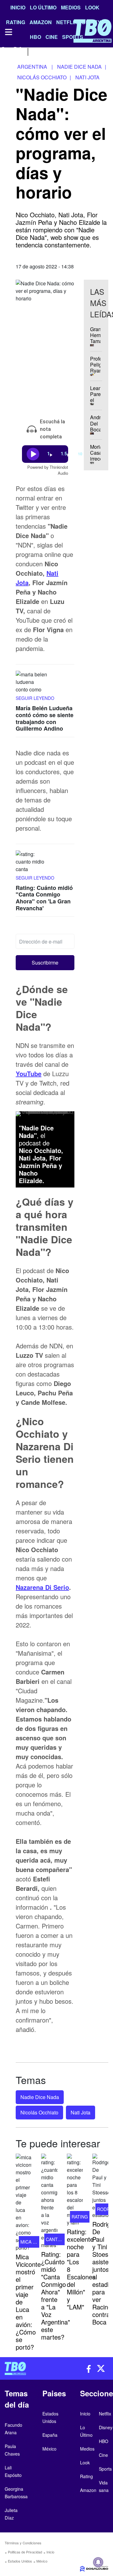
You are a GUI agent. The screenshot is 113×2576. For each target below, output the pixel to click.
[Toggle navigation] (8, 32)
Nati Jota (81, 2112)
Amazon (88, 2490)
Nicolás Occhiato (39, 2112)
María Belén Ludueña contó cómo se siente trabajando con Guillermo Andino (45, 719)
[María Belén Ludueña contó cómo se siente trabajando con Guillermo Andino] (31, 683)
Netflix (105, 2414)
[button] (45, 963)
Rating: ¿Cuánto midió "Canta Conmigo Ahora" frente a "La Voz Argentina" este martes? (56, 2296)
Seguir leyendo (35, 698)
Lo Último (43, 7)
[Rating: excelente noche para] (75, 2190)
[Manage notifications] (98, 2562)
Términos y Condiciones (23, 2543)
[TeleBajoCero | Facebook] (4, 51)
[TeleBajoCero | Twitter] (18, 51)
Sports (105, 2469)
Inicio (18, 7)
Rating (86, 2476)
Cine (103, 2455)
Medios (71, 7)
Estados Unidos (20, 2561)
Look (92, 7)
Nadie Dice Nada (40, 2097)
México (42, 2561)
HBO (104, 2441)
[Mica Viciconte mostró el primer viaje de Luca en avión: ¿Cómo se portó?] (24, 2203)
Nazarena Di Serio (42, 1587)
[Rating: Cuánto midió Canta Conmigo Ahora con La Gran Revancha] (31, 862)
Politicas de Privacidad (25, 2552)
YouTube (29, 1074)
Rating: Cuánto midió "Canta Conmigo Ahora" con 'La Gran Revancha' (44, 898)
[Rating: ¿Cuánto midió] (49, 2201)
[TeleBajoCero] (28, 2368)
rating (80, 2217)
